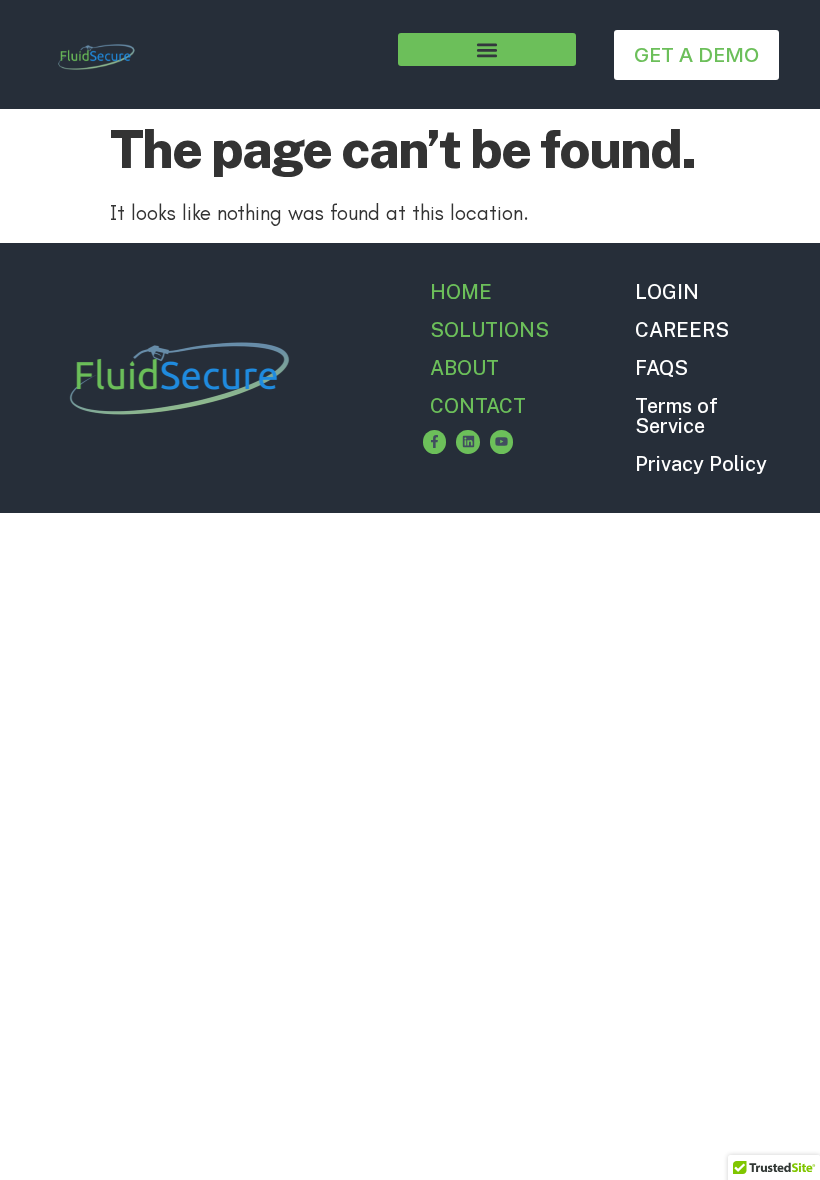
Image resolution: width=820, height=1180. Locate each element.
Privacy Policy (701, 464)
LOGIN (667, 292)
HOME (461, 292)
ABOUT (464, 368)
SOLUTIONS (489, 330)
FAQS (661, 368)
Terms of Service (676, 416)
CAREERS (682, 330)
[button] (487, 49)
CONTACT (478, 406)
